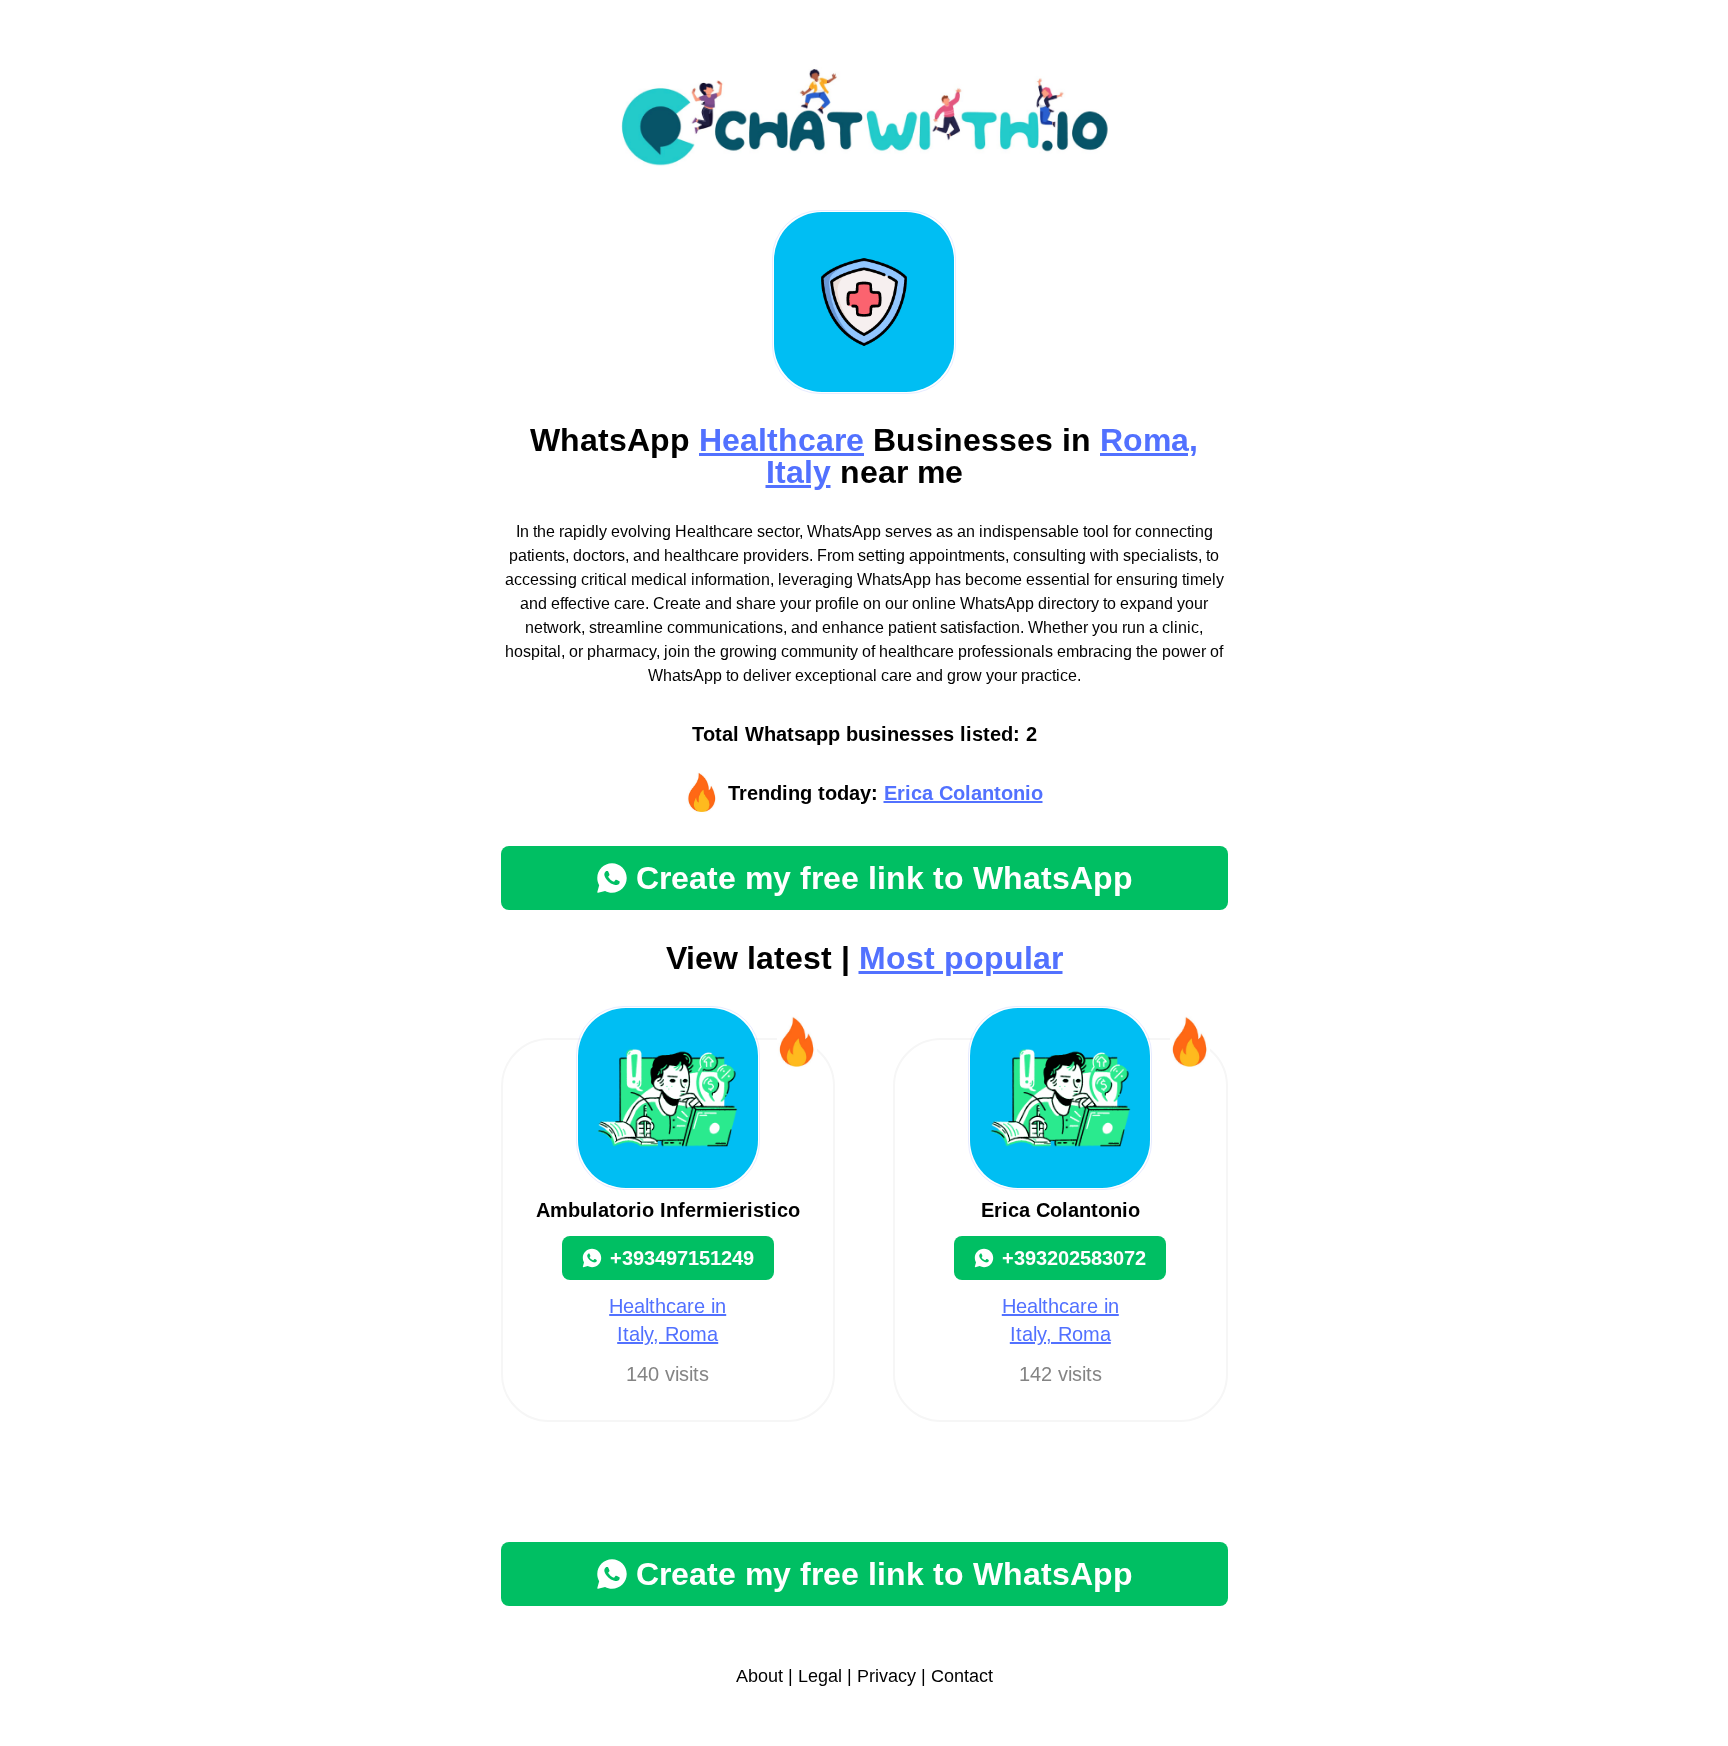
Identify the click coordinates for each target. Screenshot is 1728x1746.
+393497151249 (682, 1258)
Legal (820, 1676)
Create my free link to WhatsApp (884, 878)
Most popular (961, 958)
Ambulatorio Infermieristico (668, 1210)
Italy (798, 472)
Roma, (1149, 440)
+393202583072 (1074, 1258)
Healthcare (781, 440)
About (759, 1676)
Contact (962, 1676)
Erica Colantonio (963, 793)
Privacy (886, 1676)
